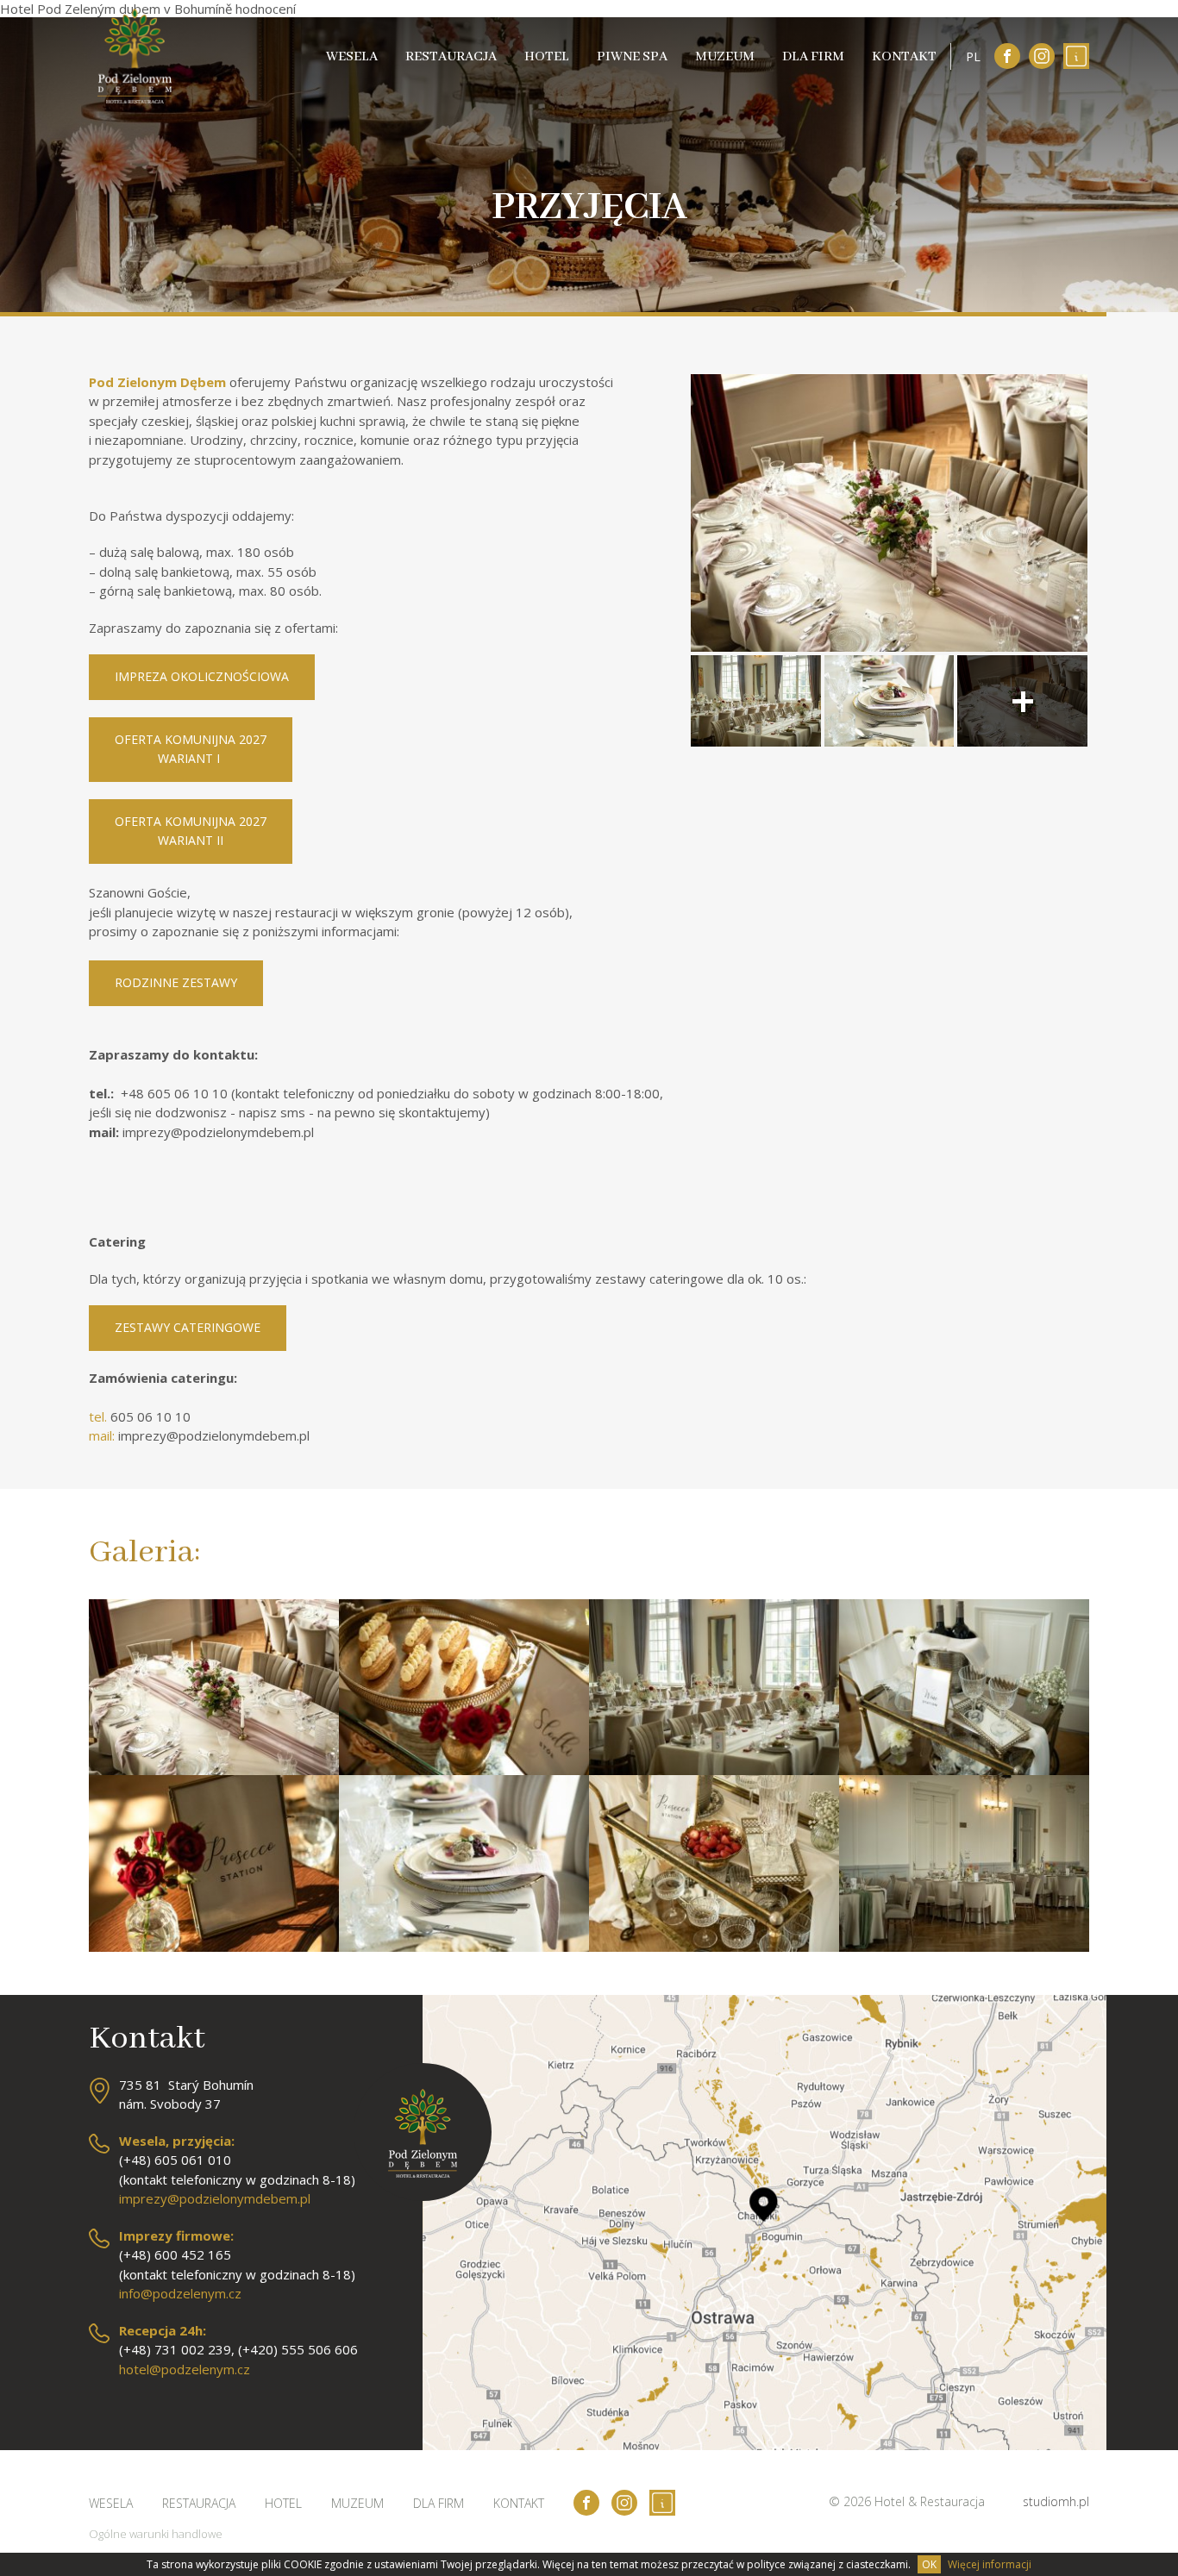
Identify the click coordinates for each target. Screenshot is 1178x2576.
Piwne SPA (632, 57)
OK (929, 2564)
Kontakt (904, 57)
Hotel (547, 57)
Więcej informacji (990, 2564)
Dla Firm (813, 57)
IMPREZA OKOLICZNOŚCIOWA (202, 676)
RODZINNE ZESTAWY (176, 982)
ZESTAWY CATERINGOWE (188, 1327)
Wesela (352, 57)
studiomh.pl (1056, 2501)
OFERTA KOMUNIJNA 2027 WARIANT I (191, 749)
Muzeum (725, 57)
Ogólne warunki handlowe (156, 2534)
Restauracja (451, 57)
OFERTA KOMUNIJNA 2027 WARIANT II (191, 831)
